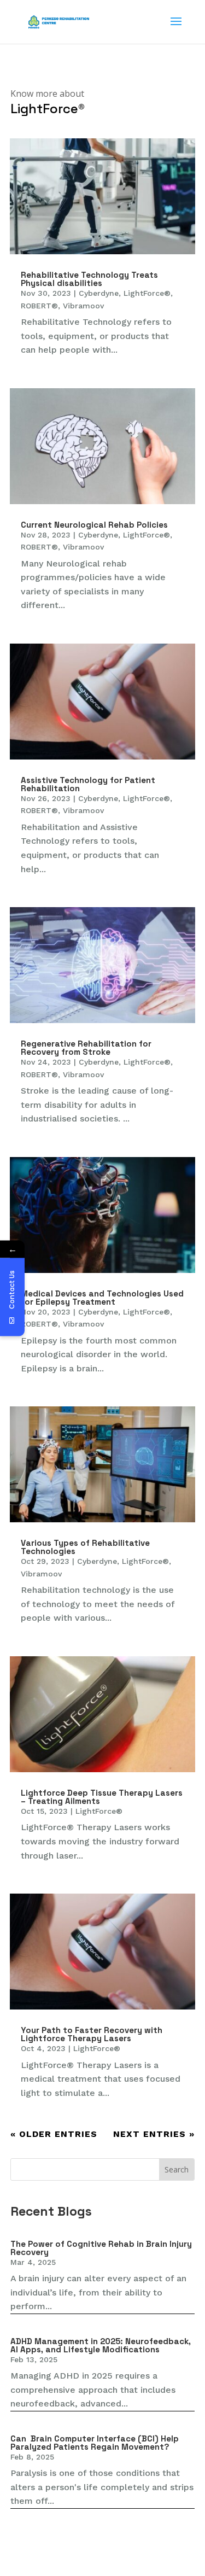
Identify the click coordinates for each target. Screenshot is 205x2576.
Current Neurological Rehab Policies (94, 525)
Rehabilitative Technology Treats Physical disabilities (89, 279)
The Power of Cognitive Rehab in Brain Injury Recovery (101, 2248)
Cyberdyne (99, 293)
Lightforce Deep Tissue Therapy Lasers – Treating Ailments (102, 1797)
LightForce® (147, 293)
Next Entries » (154, 2134)
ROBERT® (39, 306)
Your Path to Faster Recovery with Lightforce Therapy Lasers (92, 2034)
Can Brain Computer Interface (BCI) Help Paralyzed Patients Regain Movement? (95, 2443)
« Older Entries (54, 2134)
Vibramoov (83, 306)
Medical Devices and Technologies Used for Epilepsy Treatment (102, 1298)
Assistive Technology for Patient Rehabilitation (88, 784)
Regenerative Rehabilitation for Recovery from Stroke (86, 1048)
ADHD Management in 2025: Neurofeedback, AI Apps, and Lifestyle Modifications (101, 2345)
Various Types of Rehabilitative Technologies (85, 1547)
